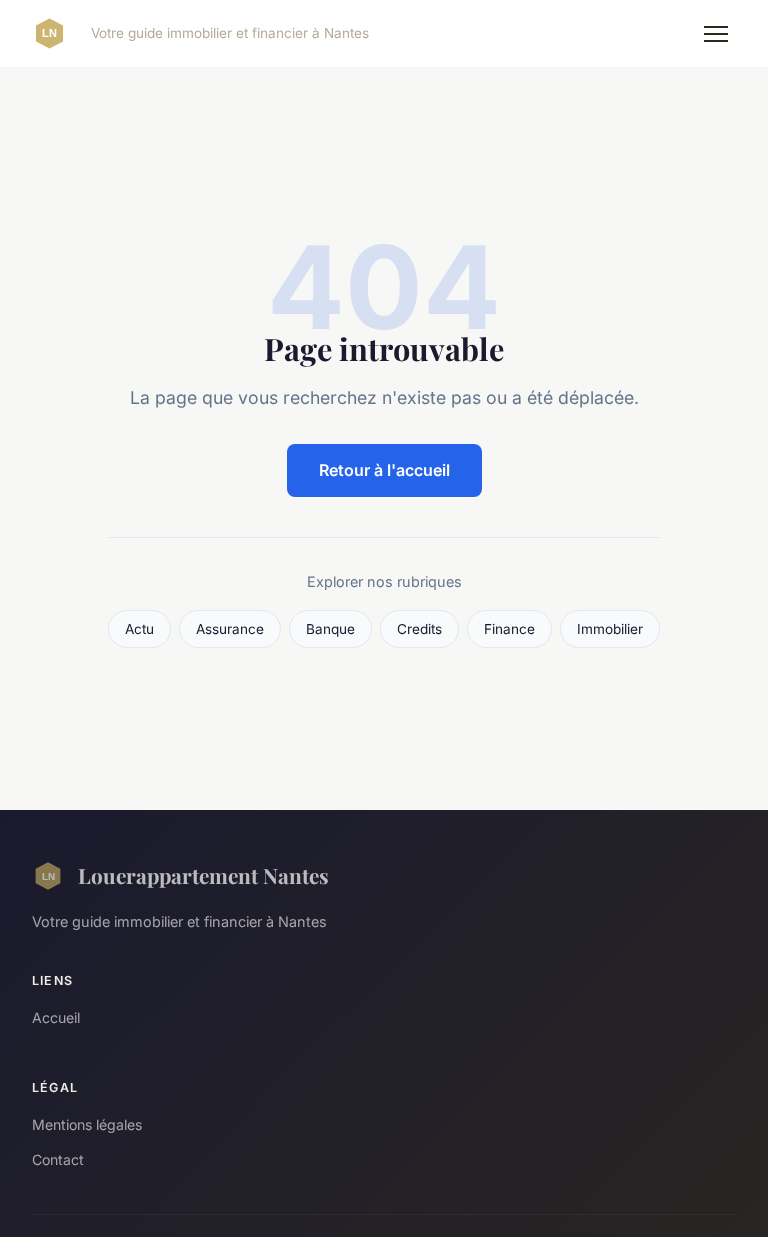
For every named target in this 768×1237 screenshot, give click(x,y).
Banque (330, 629)
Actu (139, 629)
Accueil (56, 1017)
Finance (509, 629)
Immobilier (610, 629)
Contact (58, 1159)
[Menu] (716, 34)
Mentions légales (87, 1124)
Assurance (230, 629)
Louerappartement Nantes (203, 875)
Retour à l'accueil (384, 470)
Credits (419, 629)
